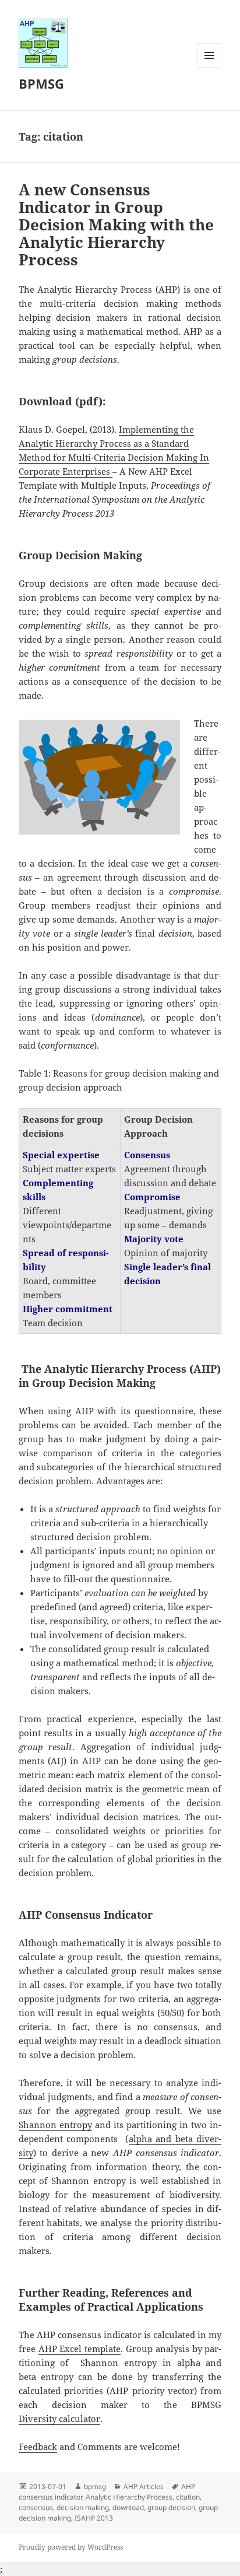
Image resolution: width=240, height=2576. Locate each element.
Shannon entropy (55, 2125)
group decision (171, 2507)
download (128, 2507)
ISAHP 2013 (94, 2518)
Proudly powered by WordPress (71, 2547)
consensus (36, 2507)
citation (188, 2497)
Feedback (38, 2447)
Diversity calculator (59, 2419)
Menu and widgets (209, 67)
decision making (83, 2507)
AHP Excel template (80, 2349)
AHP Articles (144, 2486)
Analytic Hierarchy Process (129, 2497)
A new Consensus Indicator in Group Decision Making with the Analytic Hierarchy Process (116, 225)
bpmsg (95, 2486)
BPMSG (41, 83)
